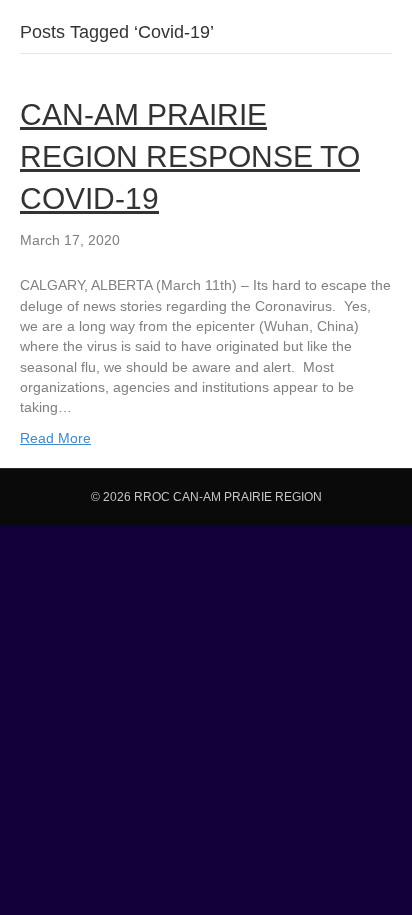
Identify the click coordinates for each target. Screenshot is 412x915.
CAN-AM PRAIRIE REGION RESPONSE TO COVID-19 (190, 156)
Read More (55, 438)
